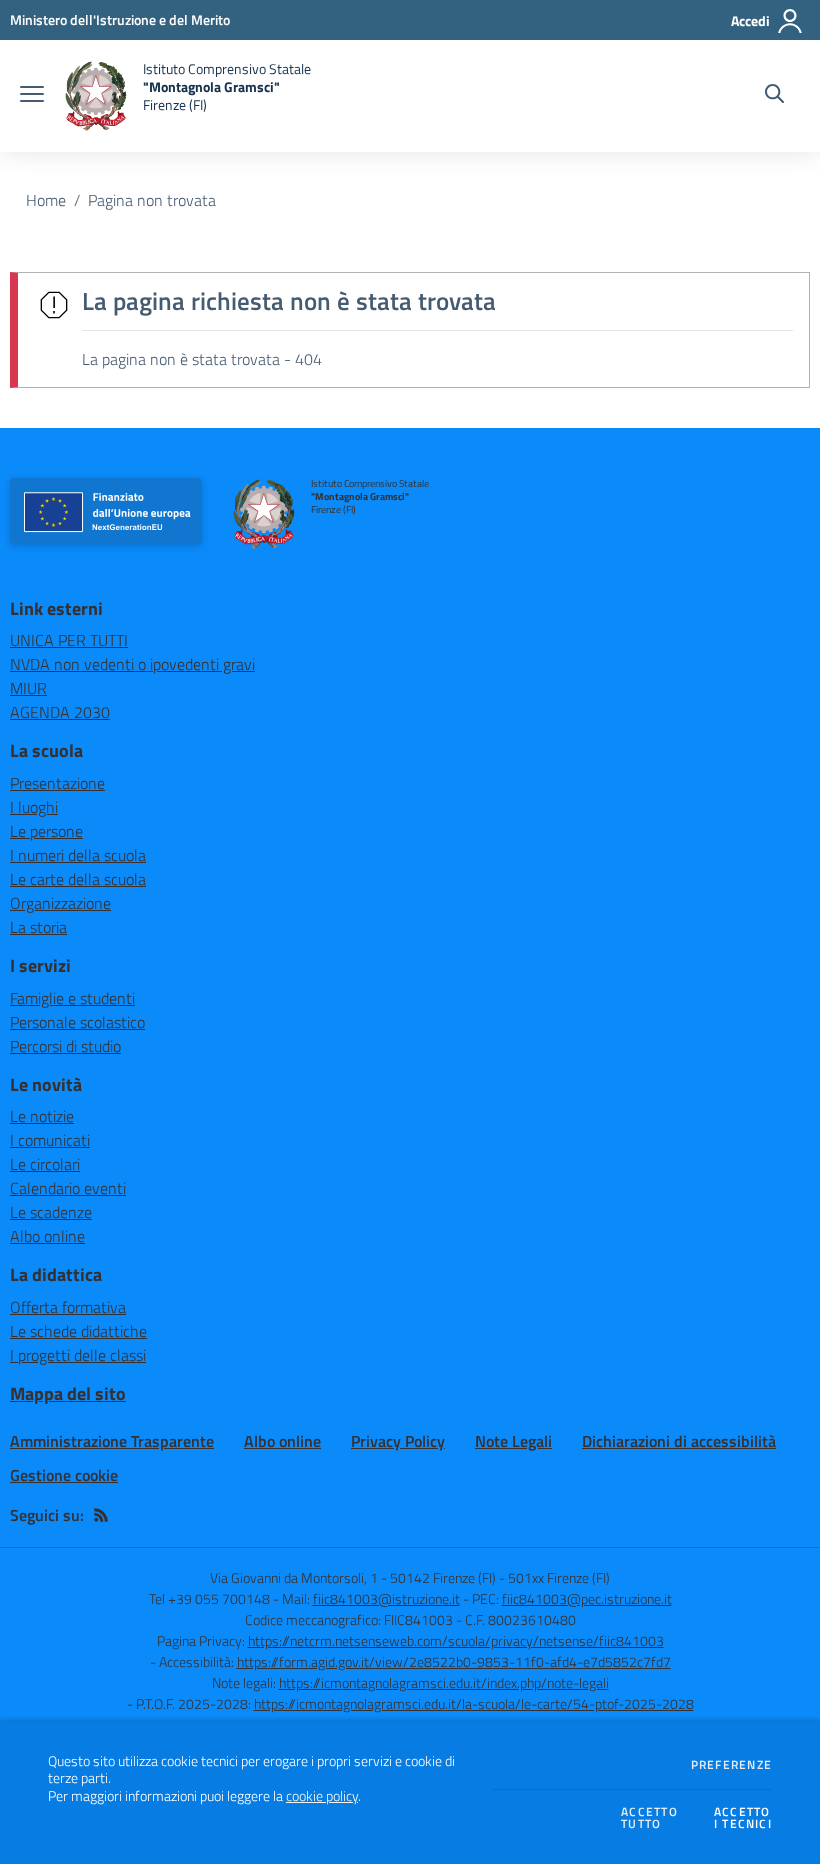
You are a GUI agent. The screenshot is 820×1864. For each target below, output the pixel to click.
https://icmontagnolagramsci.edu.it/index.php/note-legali (444, 1682)
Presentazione (57, 783)
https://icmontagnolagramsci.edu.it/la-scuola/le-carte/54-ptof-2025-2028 (474, 1703)
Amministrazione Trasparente (112, 1441)
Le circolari (45, 1164)
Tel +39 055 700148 (209, 1598)
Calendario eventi (68, 1188)
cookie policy (322, 1796)
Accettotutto (649, 1818)
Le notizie (42, 1116)
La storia (38, 927)
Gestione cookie (64, 1475)
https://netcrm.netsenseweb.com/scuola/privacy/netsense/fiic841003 (456, 1640)
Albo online (47, 1236)
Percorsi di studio (65, 1046)
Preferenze (731, 1765)
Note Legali (513, 1441)
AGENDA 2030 (60, 712)
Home (46, 200)
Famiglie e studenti (72, 998)
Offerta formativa (68, 1307)
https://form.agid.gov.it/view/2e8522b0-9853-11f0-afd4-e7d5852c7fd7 (454, 1661)
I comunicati (50, 1140)
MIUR (28, 688)
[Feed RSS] (101, 1515)
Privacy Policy (398, 1441)
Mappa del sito (68, 1393)
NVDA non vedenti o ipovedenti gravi (132, 664)
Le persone (46, 831)
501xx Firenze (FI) (559, 1577)
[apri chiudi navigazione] (32, 96)
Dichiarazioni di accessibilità (679, 1441)
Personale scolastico (77, 1022)
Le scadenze (51, 1212)
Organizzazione (60, 903)
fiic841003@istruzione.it (386, 1598)
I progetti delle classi (78, 1355)
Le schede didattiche (78, 1331)
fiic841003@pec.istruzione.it (587, 1598)
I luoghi (34, 807)
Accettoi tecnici (743, 1818)
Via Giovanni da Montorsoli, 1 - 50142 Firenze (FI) (353, 1577)
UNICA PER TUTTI (69, 640)
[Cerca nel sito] (774, 96)
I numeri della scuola (78, 855)
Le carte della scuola (78, 879)
